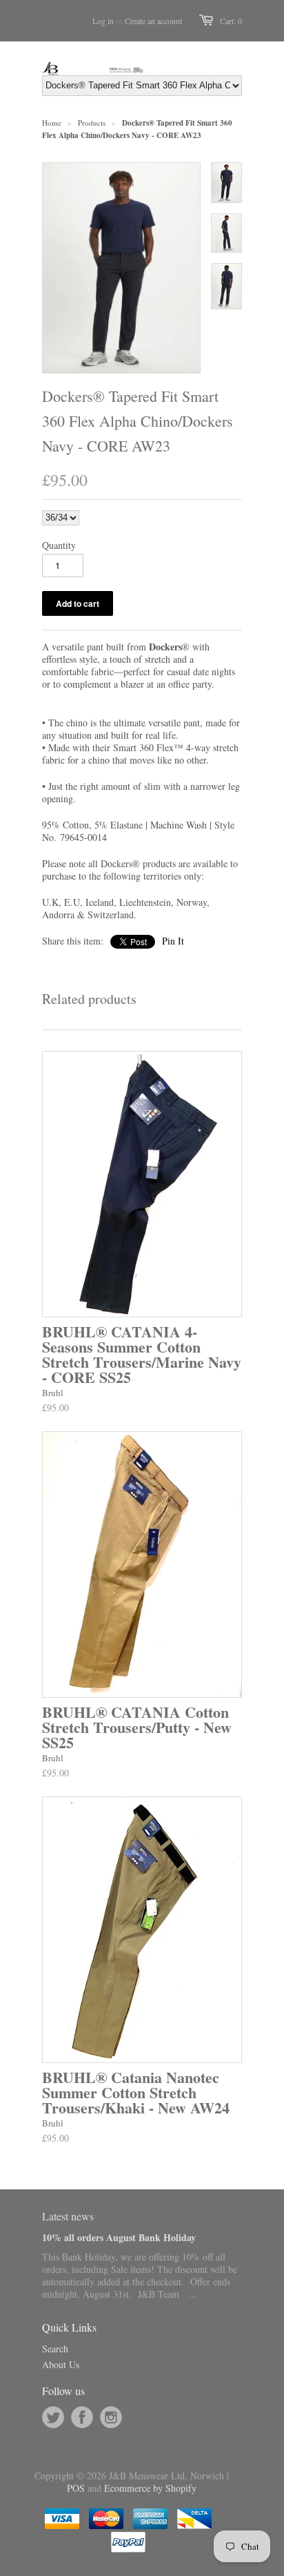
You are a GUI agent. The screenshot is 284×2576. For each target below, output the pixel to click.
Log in (103, 21)
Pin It (173, 941)
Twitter (53, 2417)
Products (92, 123)
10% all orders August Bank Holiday (119, 2237)
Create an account (153, 21)
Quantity (59, 545)
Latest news (68, 2216)
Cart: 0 (231, 21)
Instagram (111, 2417)
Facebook (82, 2417)
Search (55, 2349)
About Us (61, 2364)
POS (76, 2488)
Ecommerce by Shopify (150, 2488)
